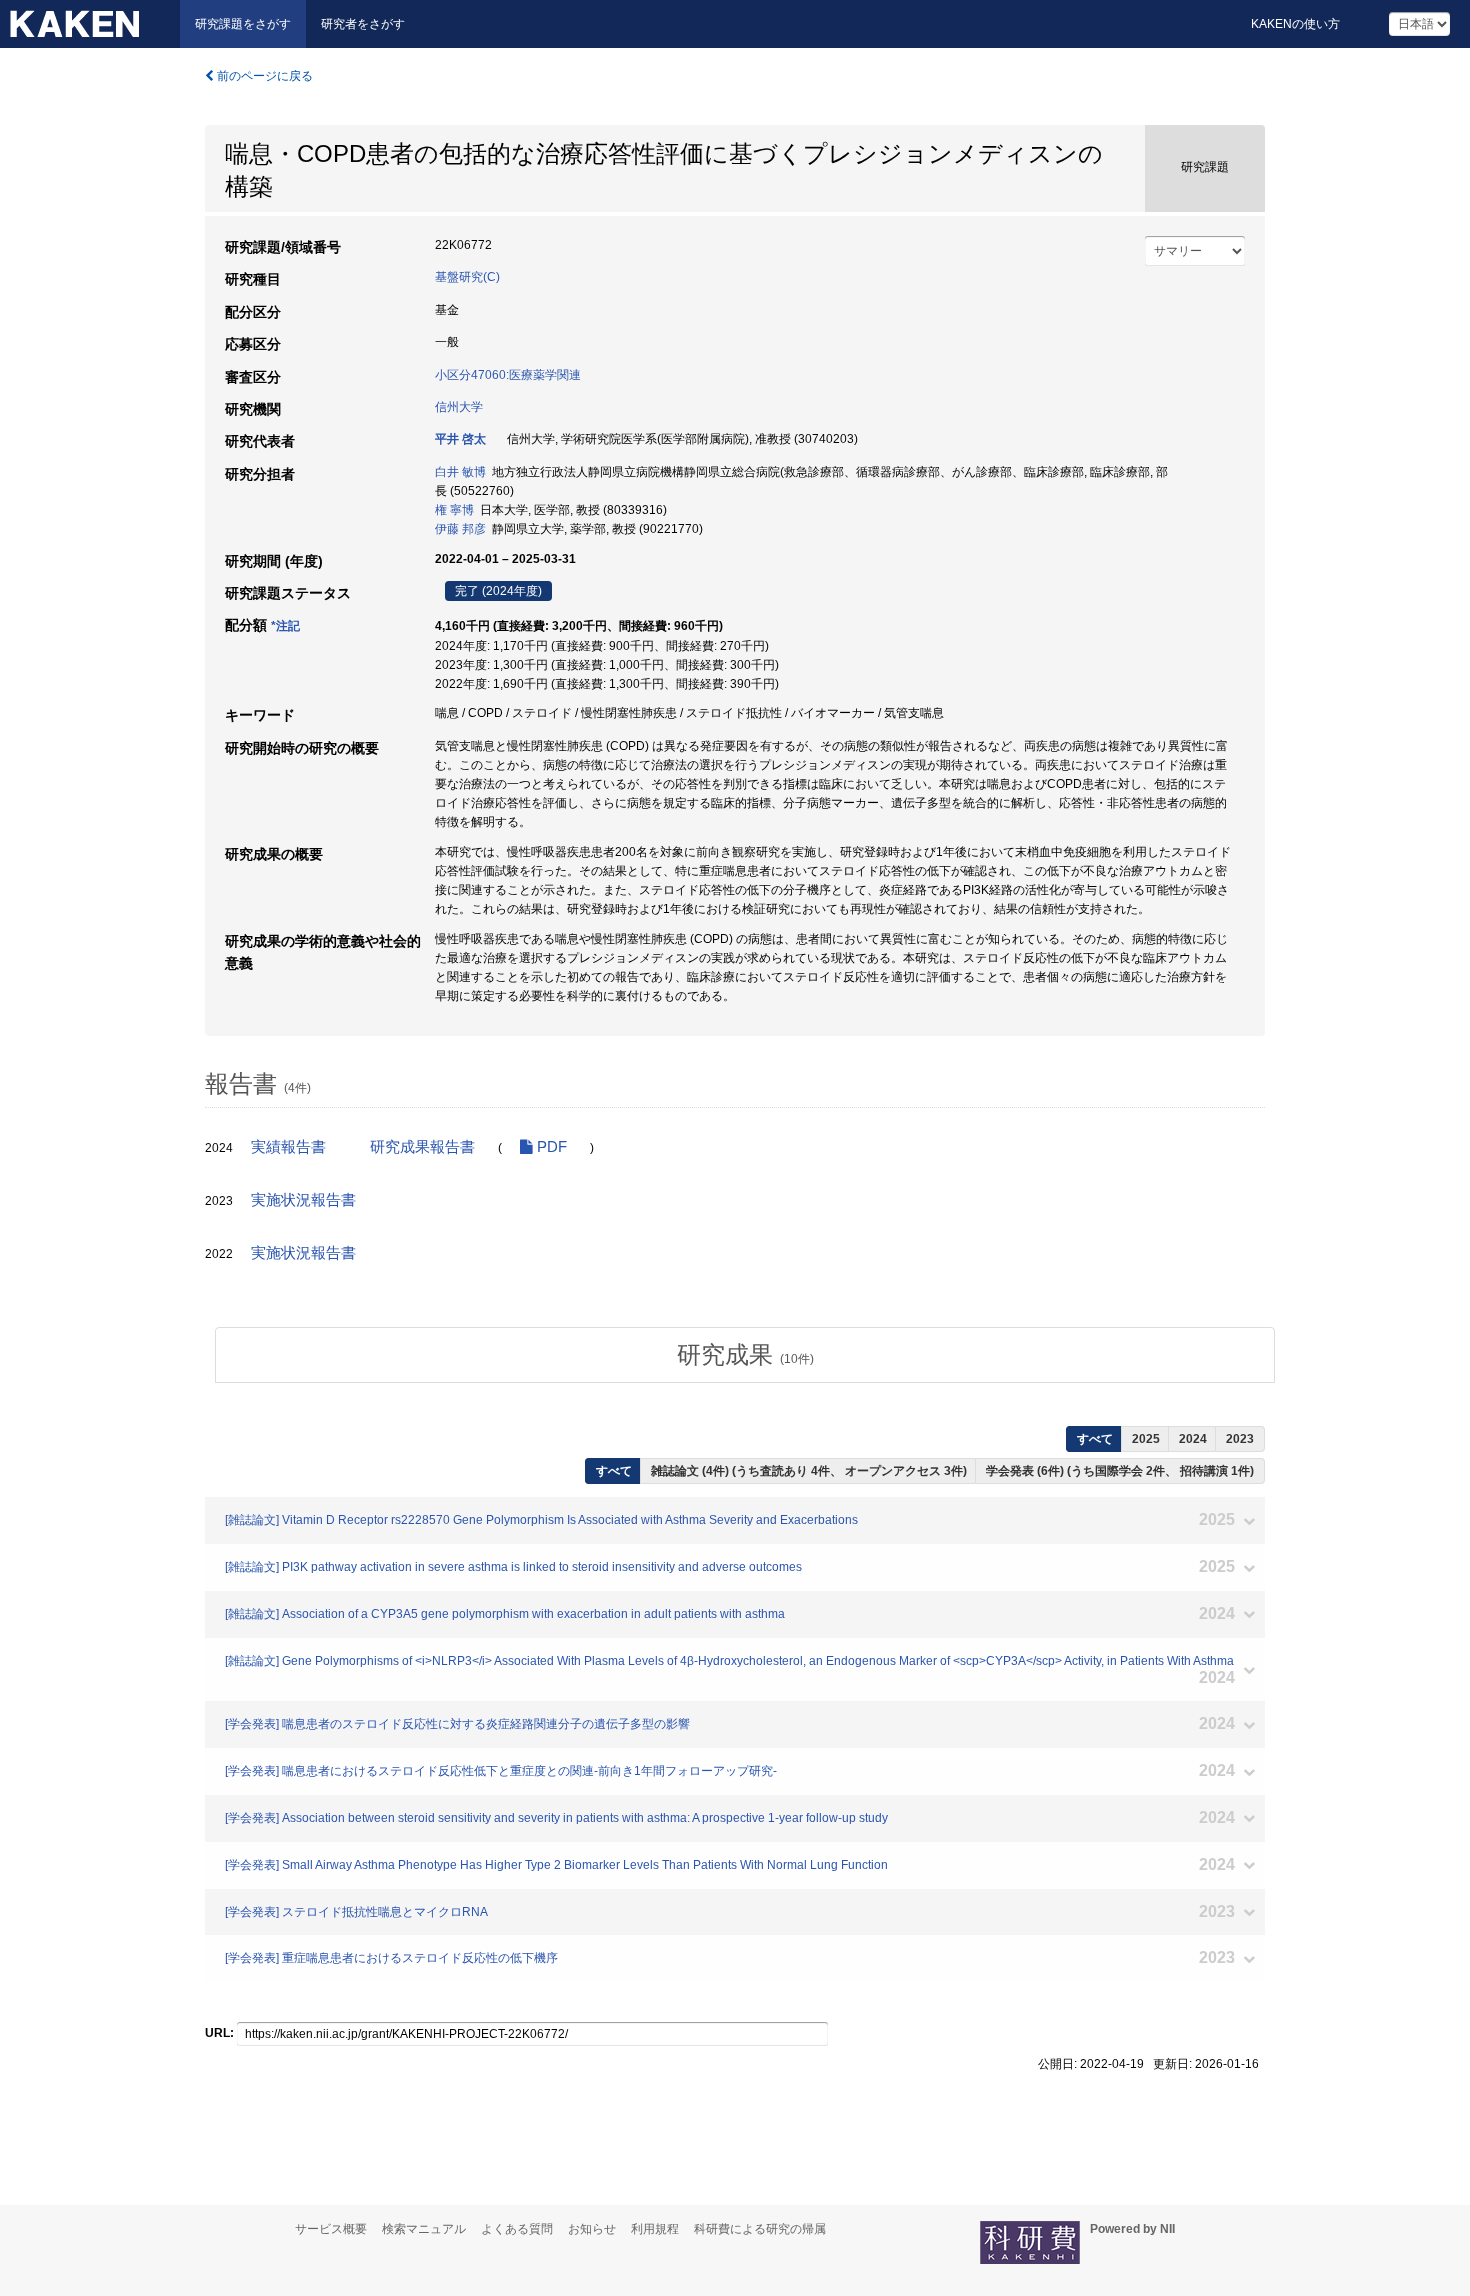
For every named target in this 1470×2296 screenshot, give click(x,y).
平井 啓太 (460, 439)
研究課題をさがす (243, 24)
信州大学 (459, 407)
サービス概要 (331, 2229)
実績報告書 (288, 1147)
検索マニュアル (424, 2229)
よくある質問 (517, 2229)
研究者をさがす (363, 24)
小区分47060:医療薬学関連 (508, 375)
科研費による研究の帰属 (760, 2229)
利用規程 (655, 2229)
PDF (550, 1147)
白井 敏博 (460, 472)
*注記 (285, 626)
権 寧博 (454, 510)
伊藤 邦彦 (460, 529)
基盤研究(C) (467, 277)
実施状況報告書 (303, 1200)
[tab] (745, 1355)
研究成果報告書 (422, 1147)
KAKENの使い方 (1295, 24)
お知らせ (592, 2229)
